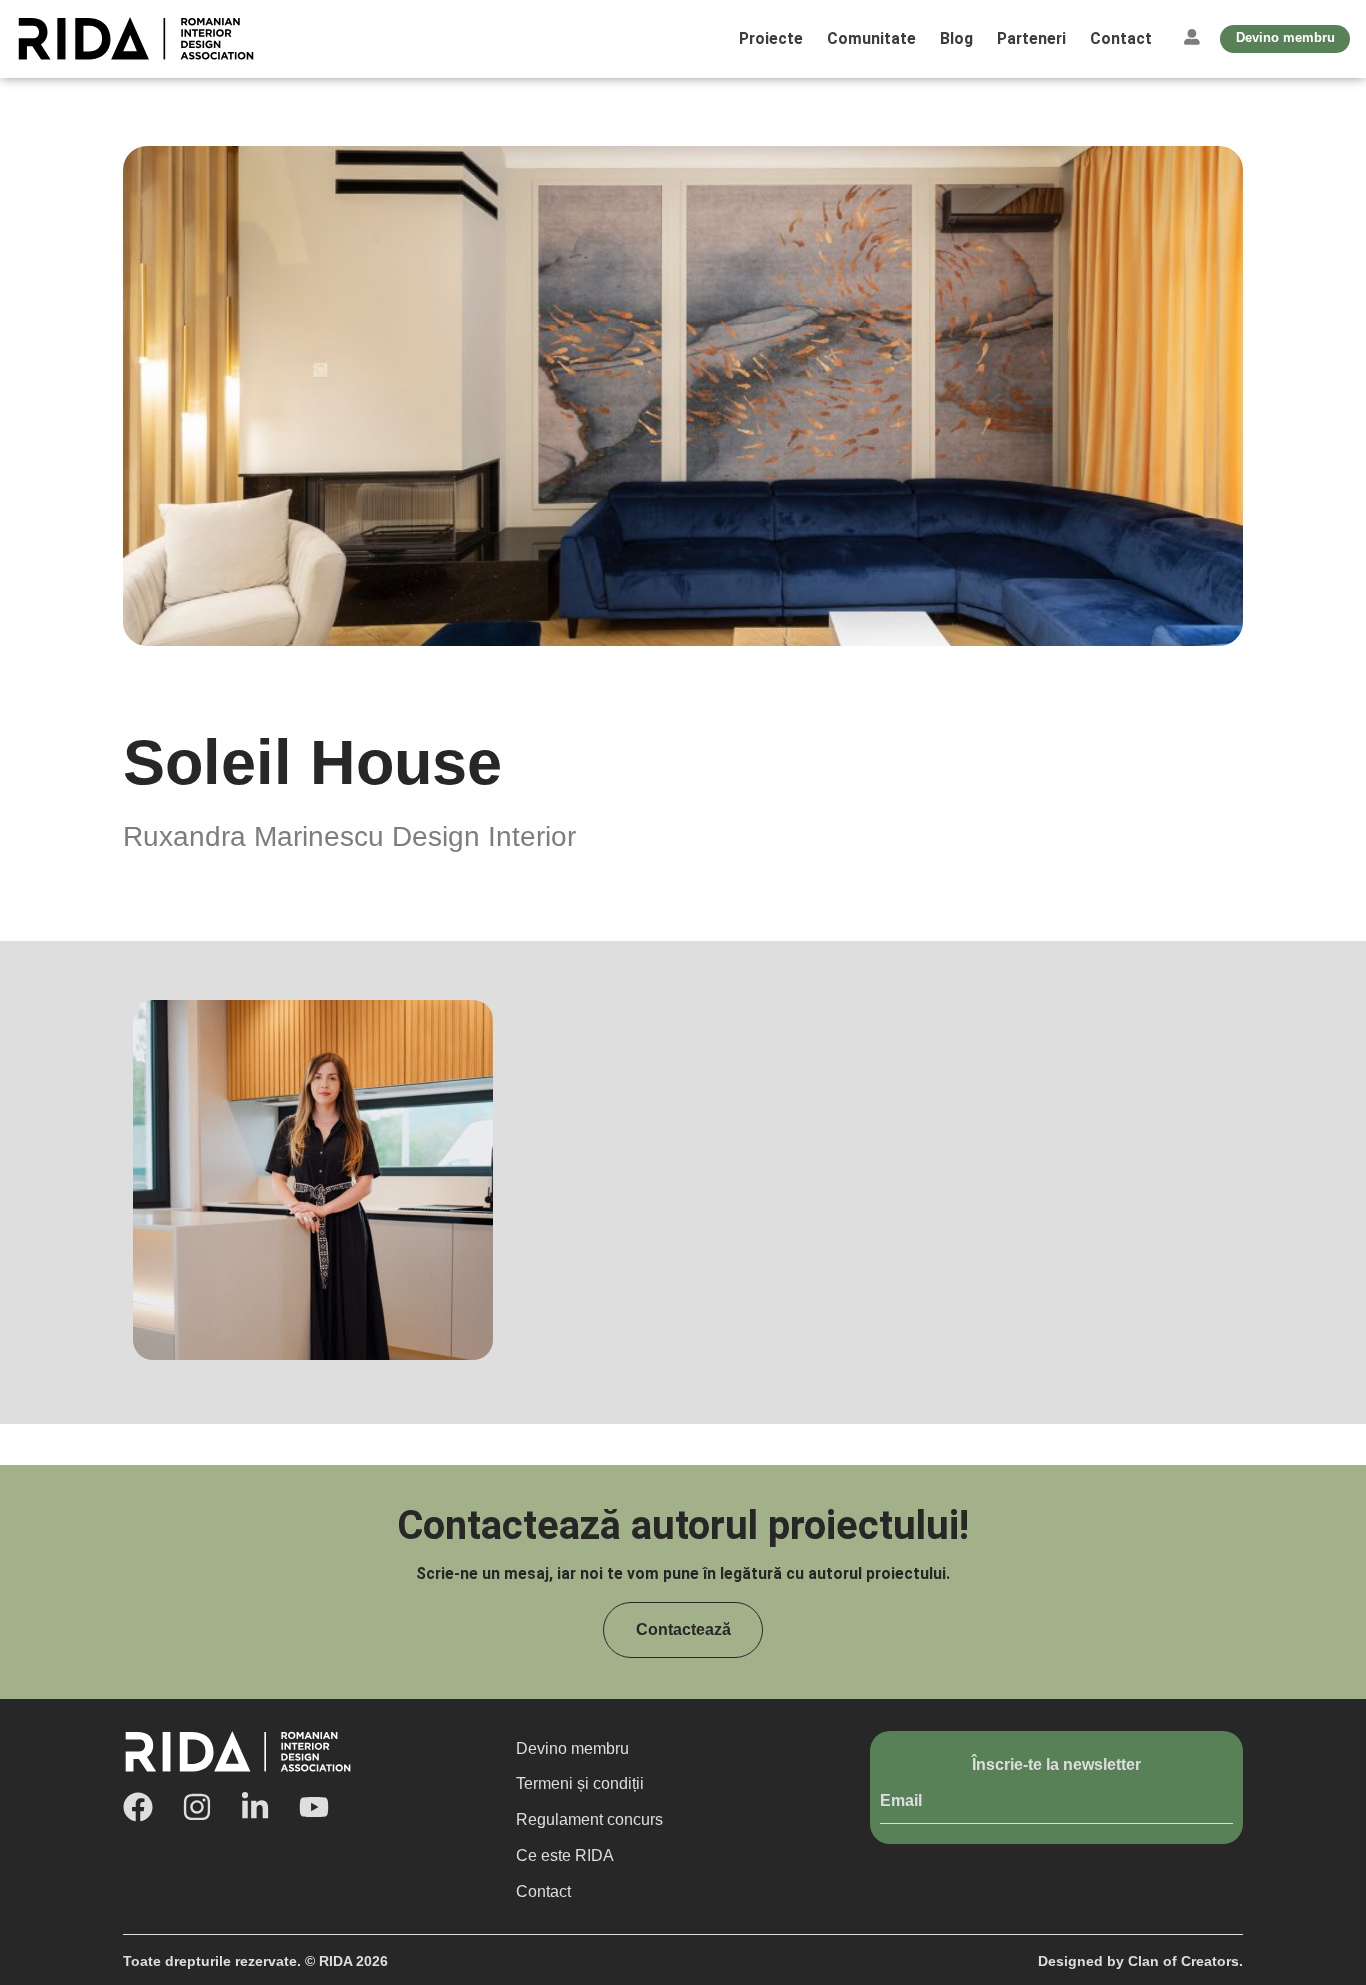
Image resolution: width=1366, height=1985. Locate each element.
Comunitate (871, 38)
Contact (1121, 38)
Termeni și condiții (580, 1783)
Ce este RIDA (565, 1855)
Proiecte (771, 38)
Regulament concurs (589, 1819)
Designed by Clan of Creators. (1140, 1961)
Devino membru (572, 1748)
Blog (956, 38)
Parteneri (1031, 38)
